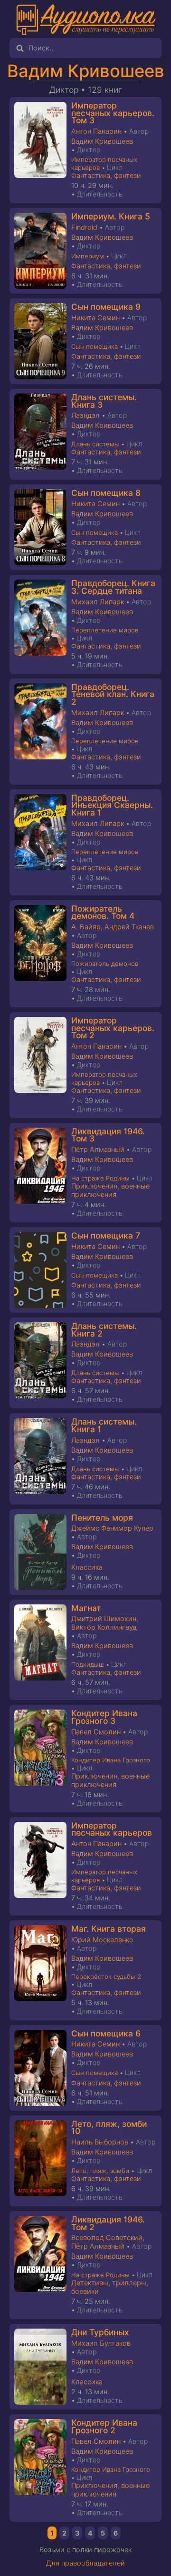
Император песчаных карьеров (112, 1829)
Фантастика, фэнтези (106, 176)
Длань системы (95, 444)
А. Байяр (86, 927)
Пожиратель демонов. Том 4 (103, 912)
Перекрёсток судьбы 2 (106, 1976)
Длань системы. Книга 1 (104, 1425)
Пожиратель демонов (105, 964)
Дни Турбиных (100, 2332)
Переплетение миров (105, 630)
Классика (87, 1567)
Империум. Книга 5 (111, 216)
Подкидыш (88, 1664)
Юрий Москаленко (102, 1940)
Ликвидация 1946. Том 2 (108, 2223)
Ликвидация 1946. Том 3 (108, 1135)
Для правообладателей (85, 2563)
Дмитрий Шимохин (104, 1619)
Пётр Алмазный (98, 1150)
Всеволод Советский (107, 2238)
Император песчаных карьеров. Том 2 (113, 1028)
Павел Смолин (96, 1732)
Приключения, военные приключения (110, 1190)
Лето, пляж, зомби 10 (109, 2128)
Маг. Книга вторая (109, 1929)
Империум (88, 256)
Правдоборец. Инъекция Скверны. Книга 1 (112, 805)
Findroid (84, 227)
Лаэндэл (85, 415)
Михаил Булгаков (101, 2343)
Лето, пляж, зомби (100, 2171)
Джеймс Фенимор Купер (112, 1528)
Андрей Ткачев (129, 927)
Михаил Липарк (98, 602)
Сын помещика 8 (106, 493)
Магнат (86, 1608)
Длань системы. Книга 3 (104, 401)
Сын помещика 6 (106, 2033)
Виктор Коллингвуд (104, 1627)
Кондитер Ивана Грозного (111, 1760)
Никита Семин (95, 318)
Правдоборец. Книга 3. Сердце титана (113, 587)
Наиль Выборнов (100, 2142)
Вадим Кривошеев (86, 71)
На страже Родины (100, 1178)
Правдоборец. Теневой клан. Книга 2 (113, 694)
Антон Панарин (96, 131)
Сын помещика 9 (106, 307)
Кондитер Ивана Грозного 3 (104, 1717)
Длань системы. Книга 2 (104, 1330)
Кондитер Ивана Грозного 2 (104, 2426)
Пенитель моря (102, 1518)
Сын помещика (95, 346)
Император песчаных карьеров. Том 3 (113, 113)
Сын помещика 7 (106, 1235)
